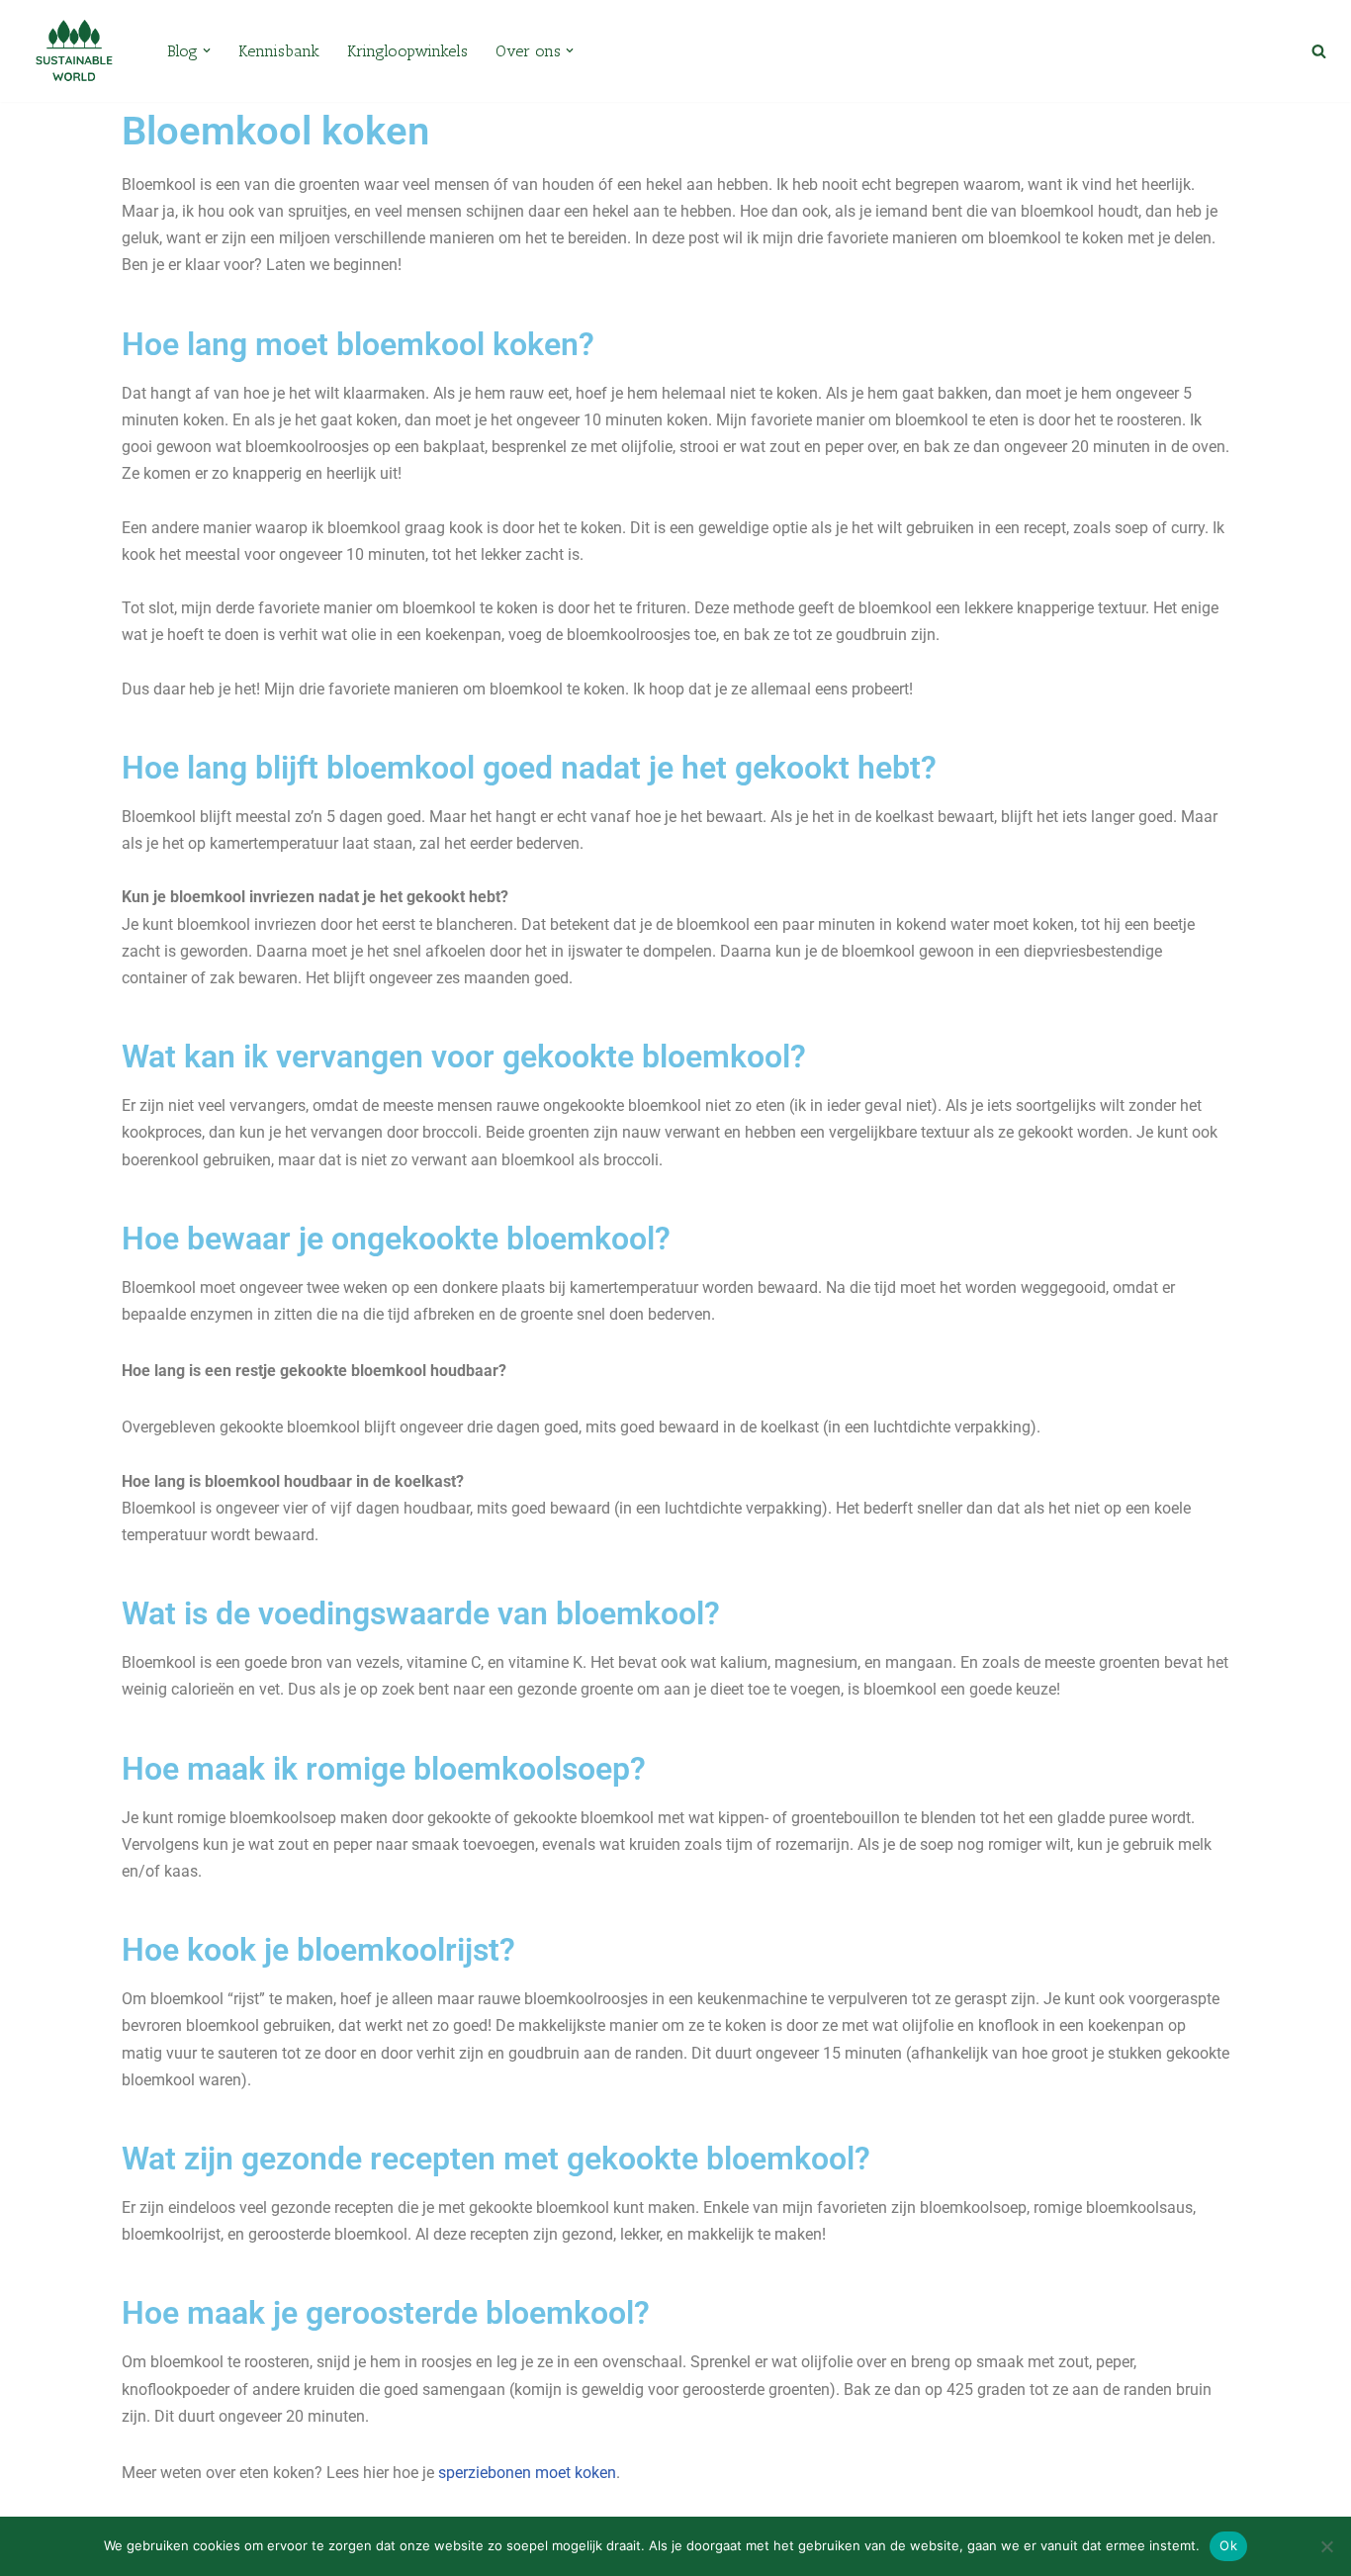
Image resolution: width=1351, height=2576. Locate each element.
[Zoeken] (1319, 51)
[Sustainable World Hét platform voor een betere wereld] (74, 51)
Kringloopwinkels (407, 51)
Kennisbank (279, 51)
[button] (207, 50)
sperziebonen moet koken (527, 2473)
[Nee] (1326, 2546)
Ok (1228, 2545)
